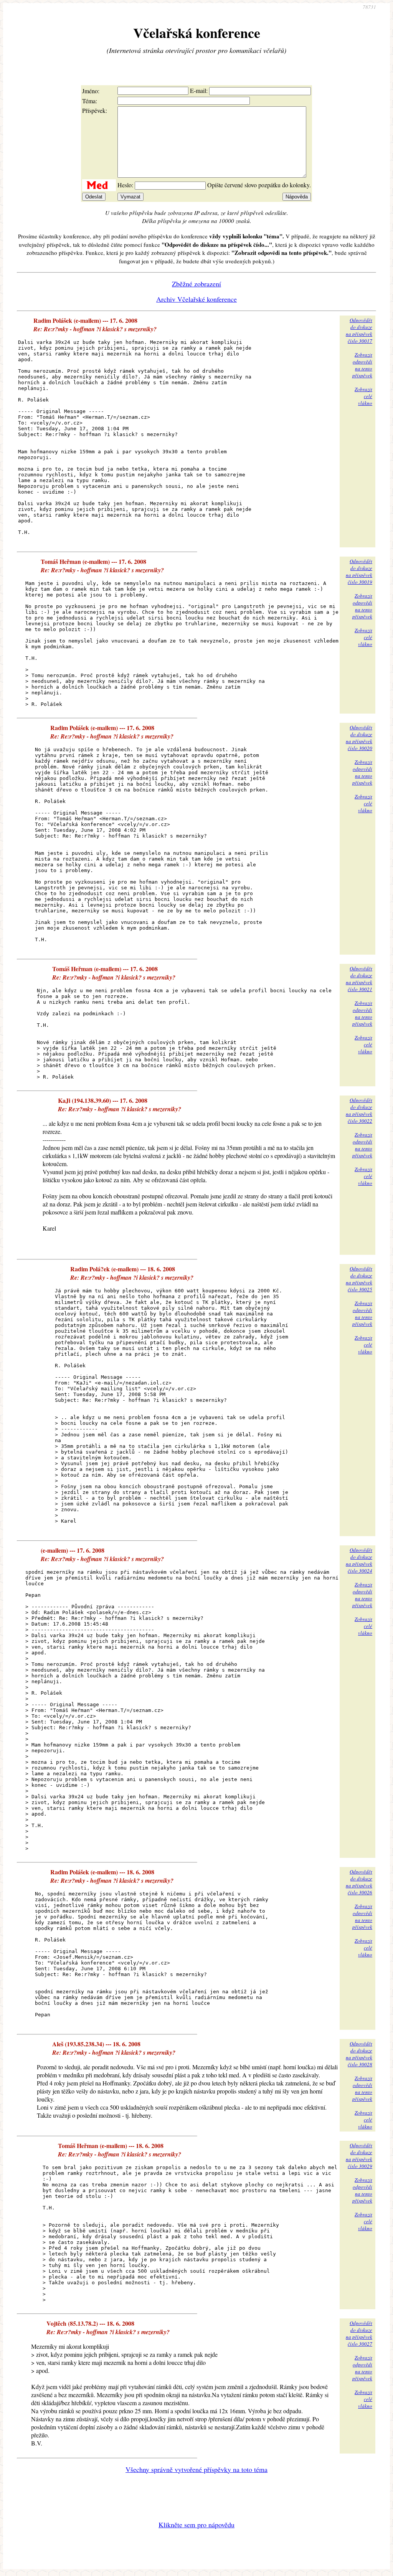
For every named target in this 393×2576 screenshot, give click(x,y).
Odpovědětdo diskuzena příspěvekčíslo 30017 (359, 330)
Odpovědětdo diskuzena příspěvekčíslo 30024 (359, 1560)
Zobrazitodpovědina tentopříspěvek (362, 365)
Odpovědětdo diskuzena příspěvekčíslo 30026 (359, 1882)
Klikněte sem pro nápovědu (196, 2525)
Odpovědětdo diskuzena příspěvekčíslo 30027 (359, 2333)
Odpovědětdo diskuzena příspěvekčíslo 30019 (359, 572)
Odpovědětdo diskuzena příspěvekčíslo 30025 (359, 1279)
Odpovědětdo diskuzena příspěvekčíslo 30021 (359, 979)
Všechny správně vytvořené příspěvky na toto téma (196, 2469)
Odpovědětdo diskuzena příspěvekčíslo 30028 (359, 2054)
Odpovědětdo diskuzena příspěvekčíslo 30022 (359, 1110)
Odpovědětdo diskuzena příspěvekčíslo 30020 (359, 738)
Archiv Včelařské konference (196, 299)
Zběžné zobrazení (196, 284)
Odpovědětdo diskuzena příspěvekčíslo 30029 (359, 2156)
